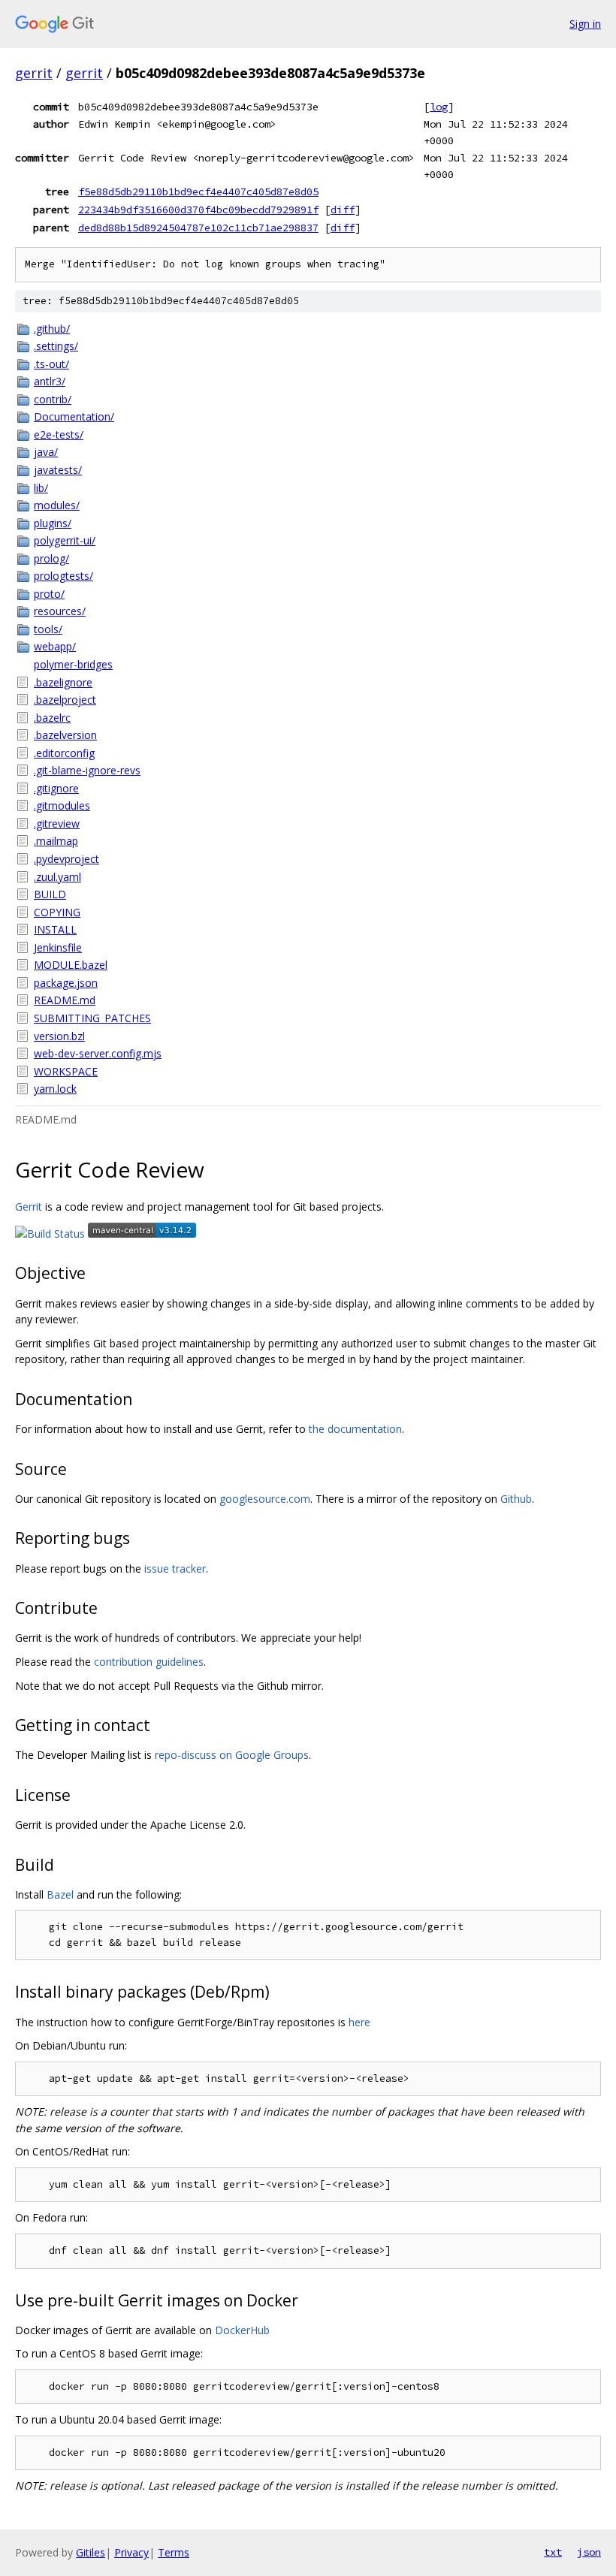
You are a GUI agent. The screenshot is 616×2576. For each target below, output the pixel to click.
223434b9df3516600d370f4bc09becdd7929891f (198, 210)
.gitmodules (62, 805)
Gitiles (91, 2552)
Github (516, 1499)
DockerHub (242, 2330)
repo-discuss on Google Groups (232, 1755)
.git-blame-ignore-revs (87, 770)
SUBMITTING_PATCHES (92, 1018)
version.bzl (59, 1036)
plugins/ (53, 523)
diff (343, 210)
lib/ (41, 488)
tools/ (48, 629)
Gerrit (29, 1207)
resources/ (60, 611)
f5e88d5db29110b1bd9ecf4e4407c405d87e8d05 (198, 192)
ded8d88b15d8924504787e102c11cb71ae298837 (198, 228)
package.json (66, 983)
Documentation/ (74, 416)
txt (553, 2552)
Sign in (585, 24)
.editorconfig (64, 753)
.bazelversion (65, 735)
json (589, 2552)
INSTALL (55, 929)
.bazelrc (52, 718)
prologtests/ (63, 576)
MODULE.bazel (71, 965)
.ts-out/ (51, 364)
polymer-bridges (73, 664)
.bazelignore (63, 682)
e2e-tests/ (59, 434)
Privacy (131, 2552)
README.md (65, 1000)
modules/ (57, 505)
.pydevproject (66, 859)
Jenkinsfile (58, 947)
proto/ (49, 594)
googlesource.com (265, 1499)
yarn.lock (55, 1089)
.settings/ (56, 346)
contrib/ (53, 399)
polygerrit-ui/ (65, 540)
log (439, 107)
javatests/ (58, 470)
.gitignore (56, 788)
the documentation (355, 1429)
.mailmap (56, 841)
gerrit (34, 73)
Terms (174, 2552)
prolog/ (51, 558)
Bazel (60, 1894)
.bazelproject (65, 700)
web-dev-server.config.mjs (98, 1053)
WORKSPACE (66, 1071)
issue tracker (175, 1569)
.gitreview (57, 823)
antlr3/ (50, 381)
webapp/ (55, 646)
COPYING (57, 912)
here (359, 2022)
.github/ (52, 329)
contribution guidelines (149, 1662)
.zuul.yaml (57, 877)
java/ (46, 452)
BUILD (50, 894)
